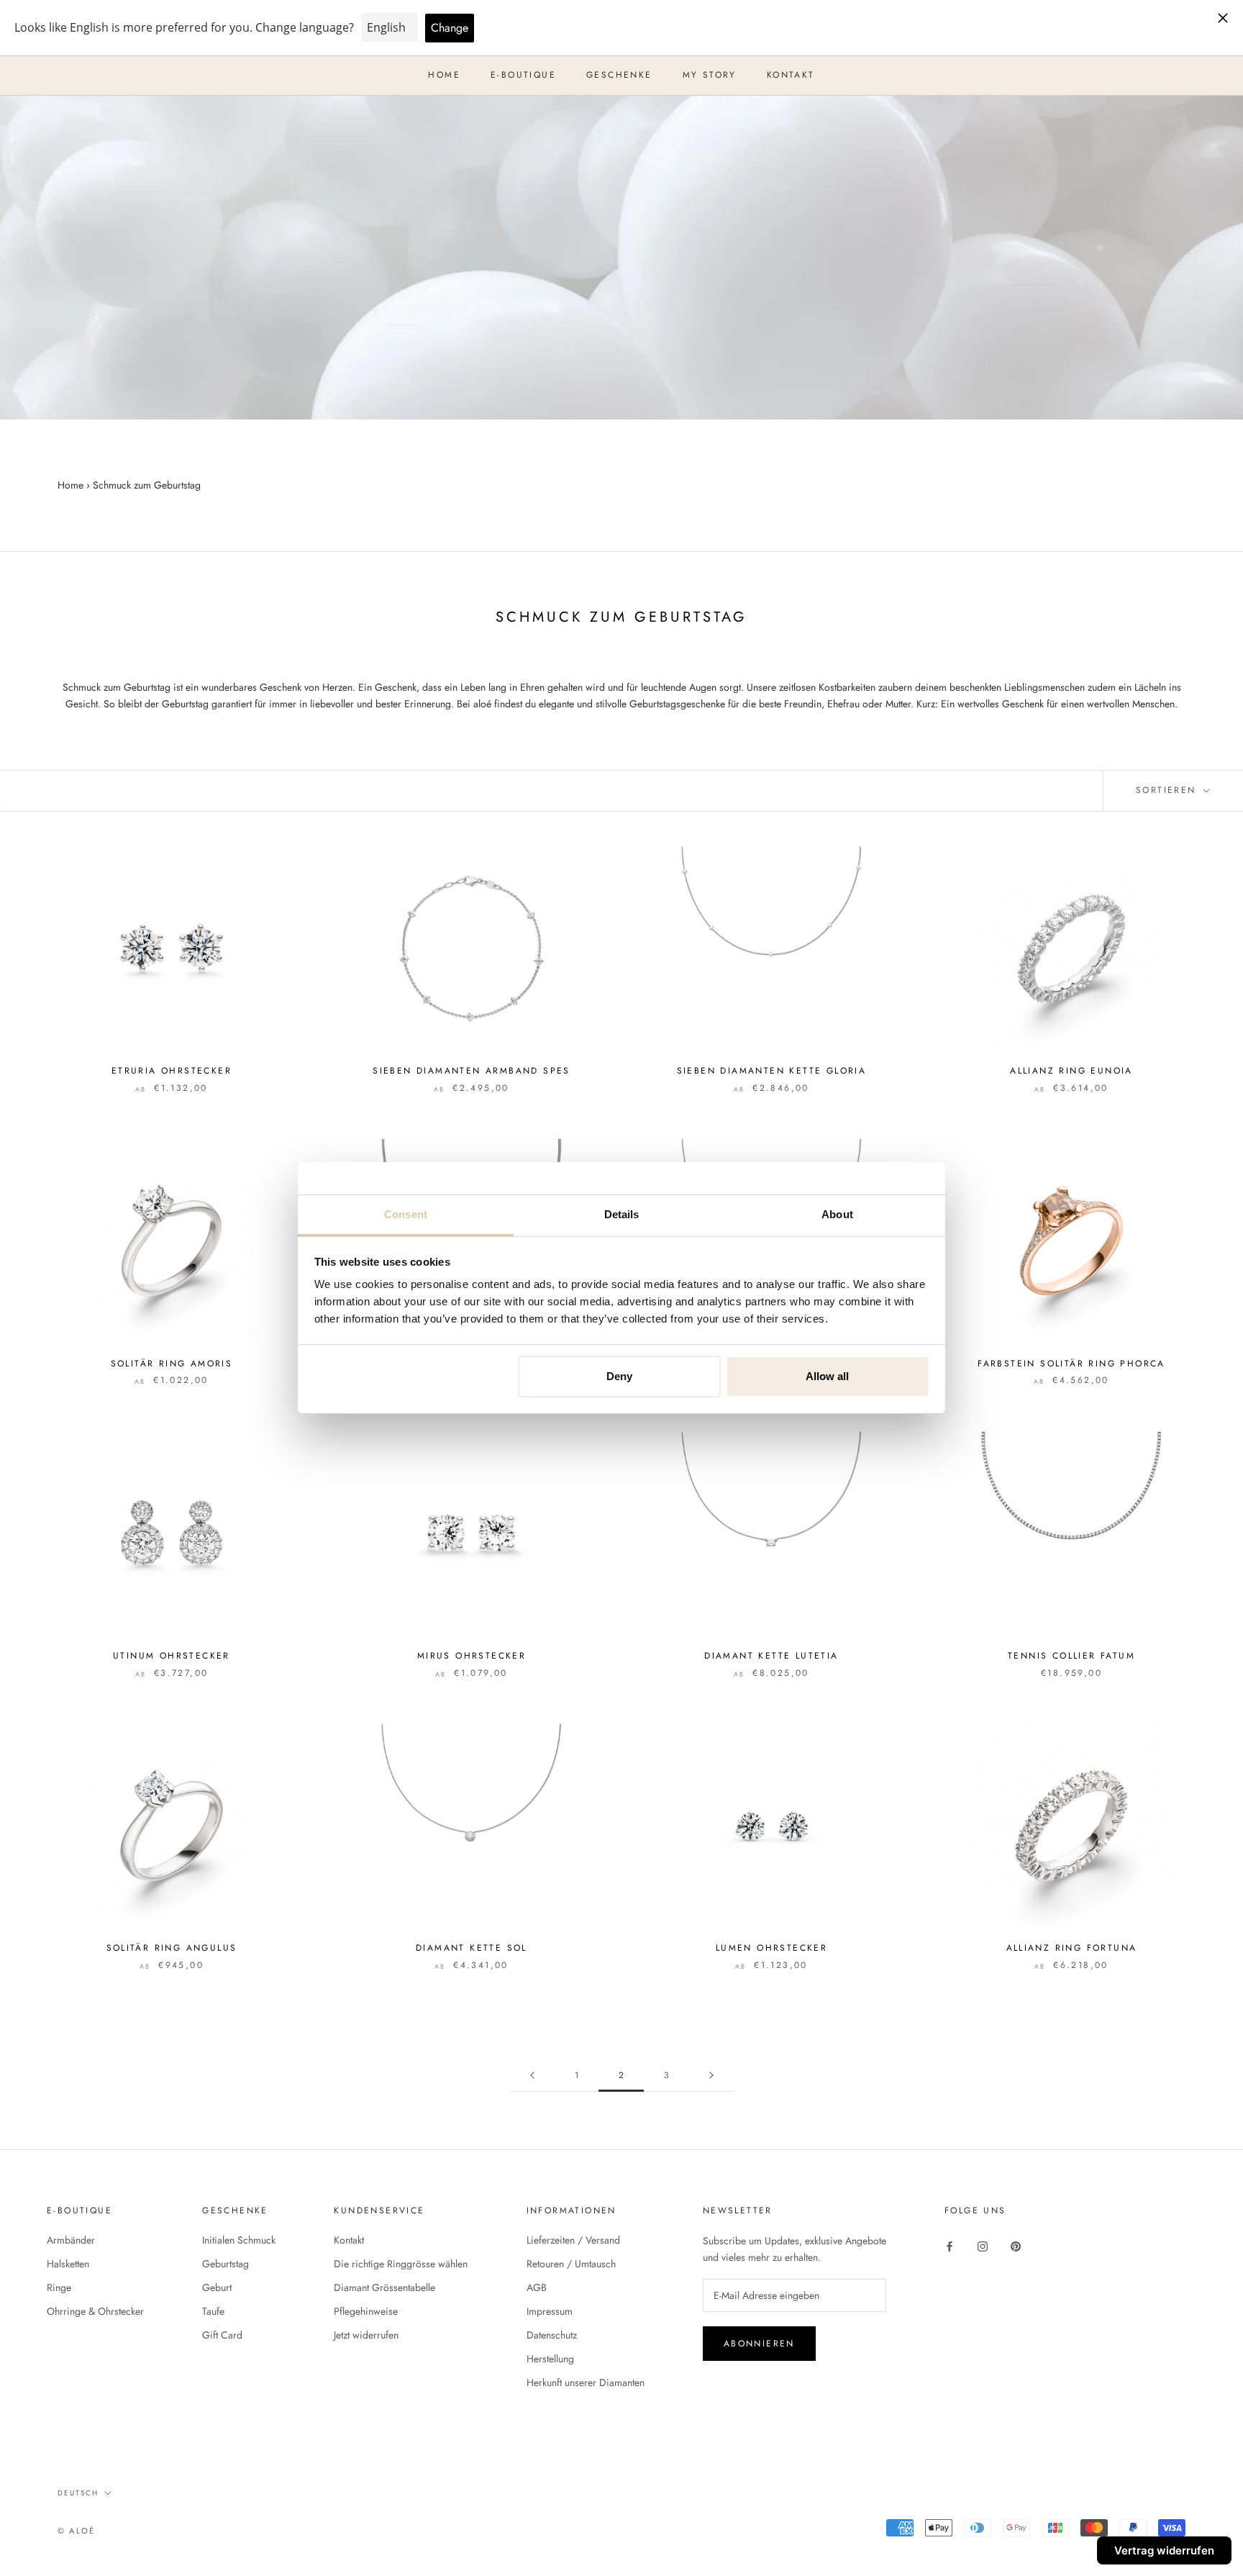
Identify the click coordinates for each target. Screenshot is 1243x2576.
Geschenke (619, 75)
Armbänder (71, 2240)
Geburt (217, 2287)
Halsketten (68, 2264)
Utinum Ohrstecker (172, 1656)
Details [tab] (622, 1214)
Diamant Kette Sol (472, 1948)
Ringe (59, 2287)
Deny (619, 1376)
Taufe (213, 2311)
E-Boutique (523, 75)
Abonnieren (759, 2344)
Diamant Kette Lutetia (771, 1656)
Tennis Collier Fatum (1071, 1656)
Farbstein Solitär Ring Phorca (1071, 1364)
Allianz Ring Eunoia (1071, 1071)
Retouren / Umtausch (571, 2264)
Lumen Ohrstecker (771, 1948)
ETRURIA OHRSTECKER (172, 1071)
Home (444, 75)
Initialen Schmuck (239, 2240)
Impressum (550, 2311)
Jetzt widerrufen (366, 2335)
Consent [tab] (406, 1214)
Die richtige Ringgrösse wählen (401, 2264)
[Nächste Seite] (711, 2076)
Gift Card (222, 2335)
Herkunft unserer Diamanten (586, 2382)
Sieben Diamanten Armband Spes (472, 1071)
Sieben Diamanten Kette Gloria (772, 1071)
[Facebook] (950, 2245)
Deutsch (78, 2493)
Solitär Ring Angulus (172, 1948)
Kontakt (791, 75)
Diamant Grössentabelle (384, 2287)
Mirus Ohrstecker (472, 1656)
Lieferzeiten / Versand (573, 2240)
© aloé (76, 2531)
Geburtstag (226, 2264)
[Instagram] (983, 2245)
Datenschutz (552, 2335)
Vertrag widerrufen (1164, 2550)
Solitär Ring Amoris (172, 1364)
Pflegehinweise (366, 2311)
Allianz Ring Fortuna (1072, 1948)
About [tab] (837, 1214)
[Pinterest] (1016, 2245)
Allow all (827, 1376)
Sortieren (1168, 790)
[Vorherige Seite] (532, 2076)
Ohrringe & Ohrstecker (95, 2311)
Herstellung (550, 2359)
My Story (710, 75)
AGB (537, 2287)
